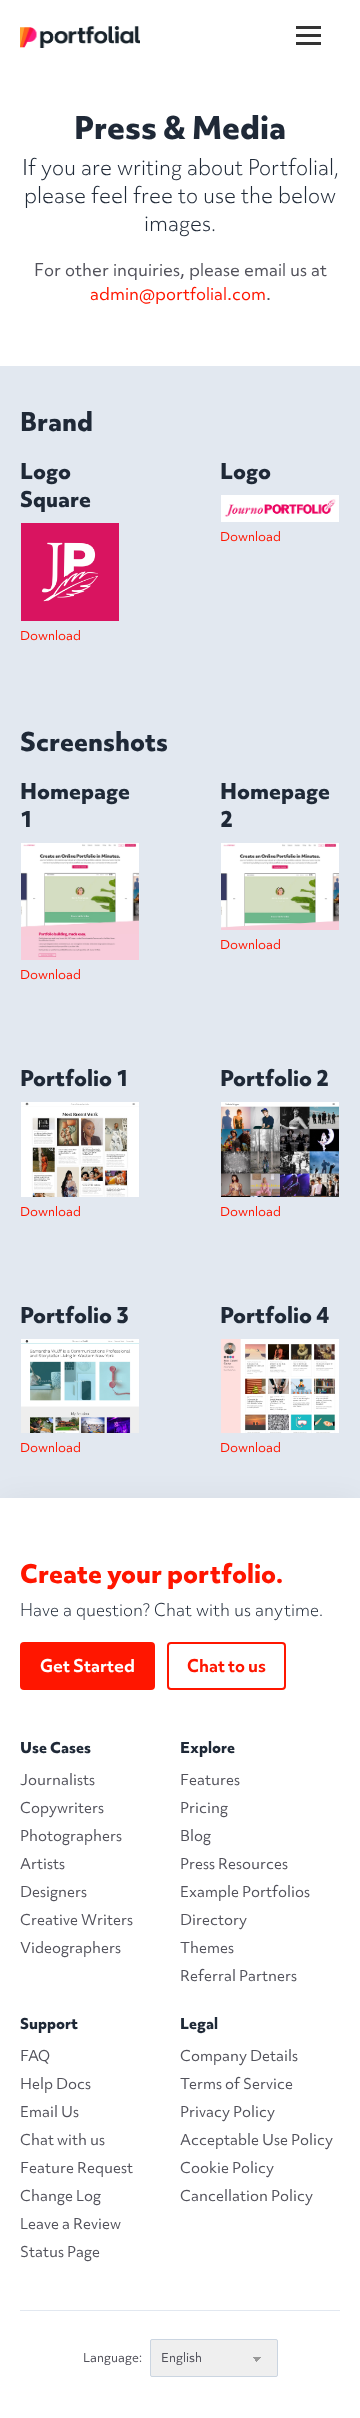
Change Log (60, 2196)
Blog (195, 1836)
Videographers (70, 1948)
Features (210, 1780)
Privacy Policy (227, 2112)
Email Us (49, 2112)
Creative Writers (76, 1920)
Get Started (87, 1665)
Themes (207, 1948)
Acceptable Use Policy (256, 2140)
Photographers (71, 1836)
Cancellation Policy (246, 2196)
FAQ (35, 2056)
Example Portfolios (245, 1892)
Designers (53, 1892)
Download (50, 635)
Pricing (204, 1808)
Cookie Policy (227, 2168)
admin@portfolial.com (178, 293)
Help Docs (55, 2084)
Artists (42, 1864)
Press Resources (234, 1864)
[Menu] (321, 19)
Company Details (239, 2056)
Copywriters (62, 1808)
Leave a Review (70, 2224)
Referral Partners (238, 1976)
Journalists (57, 1780)
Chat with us (62, 2140)
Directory (213, 1920)
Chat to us (226, 1665)
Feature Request (76, 2168)
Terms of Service (236, 2084)
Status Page (60, 2252)
